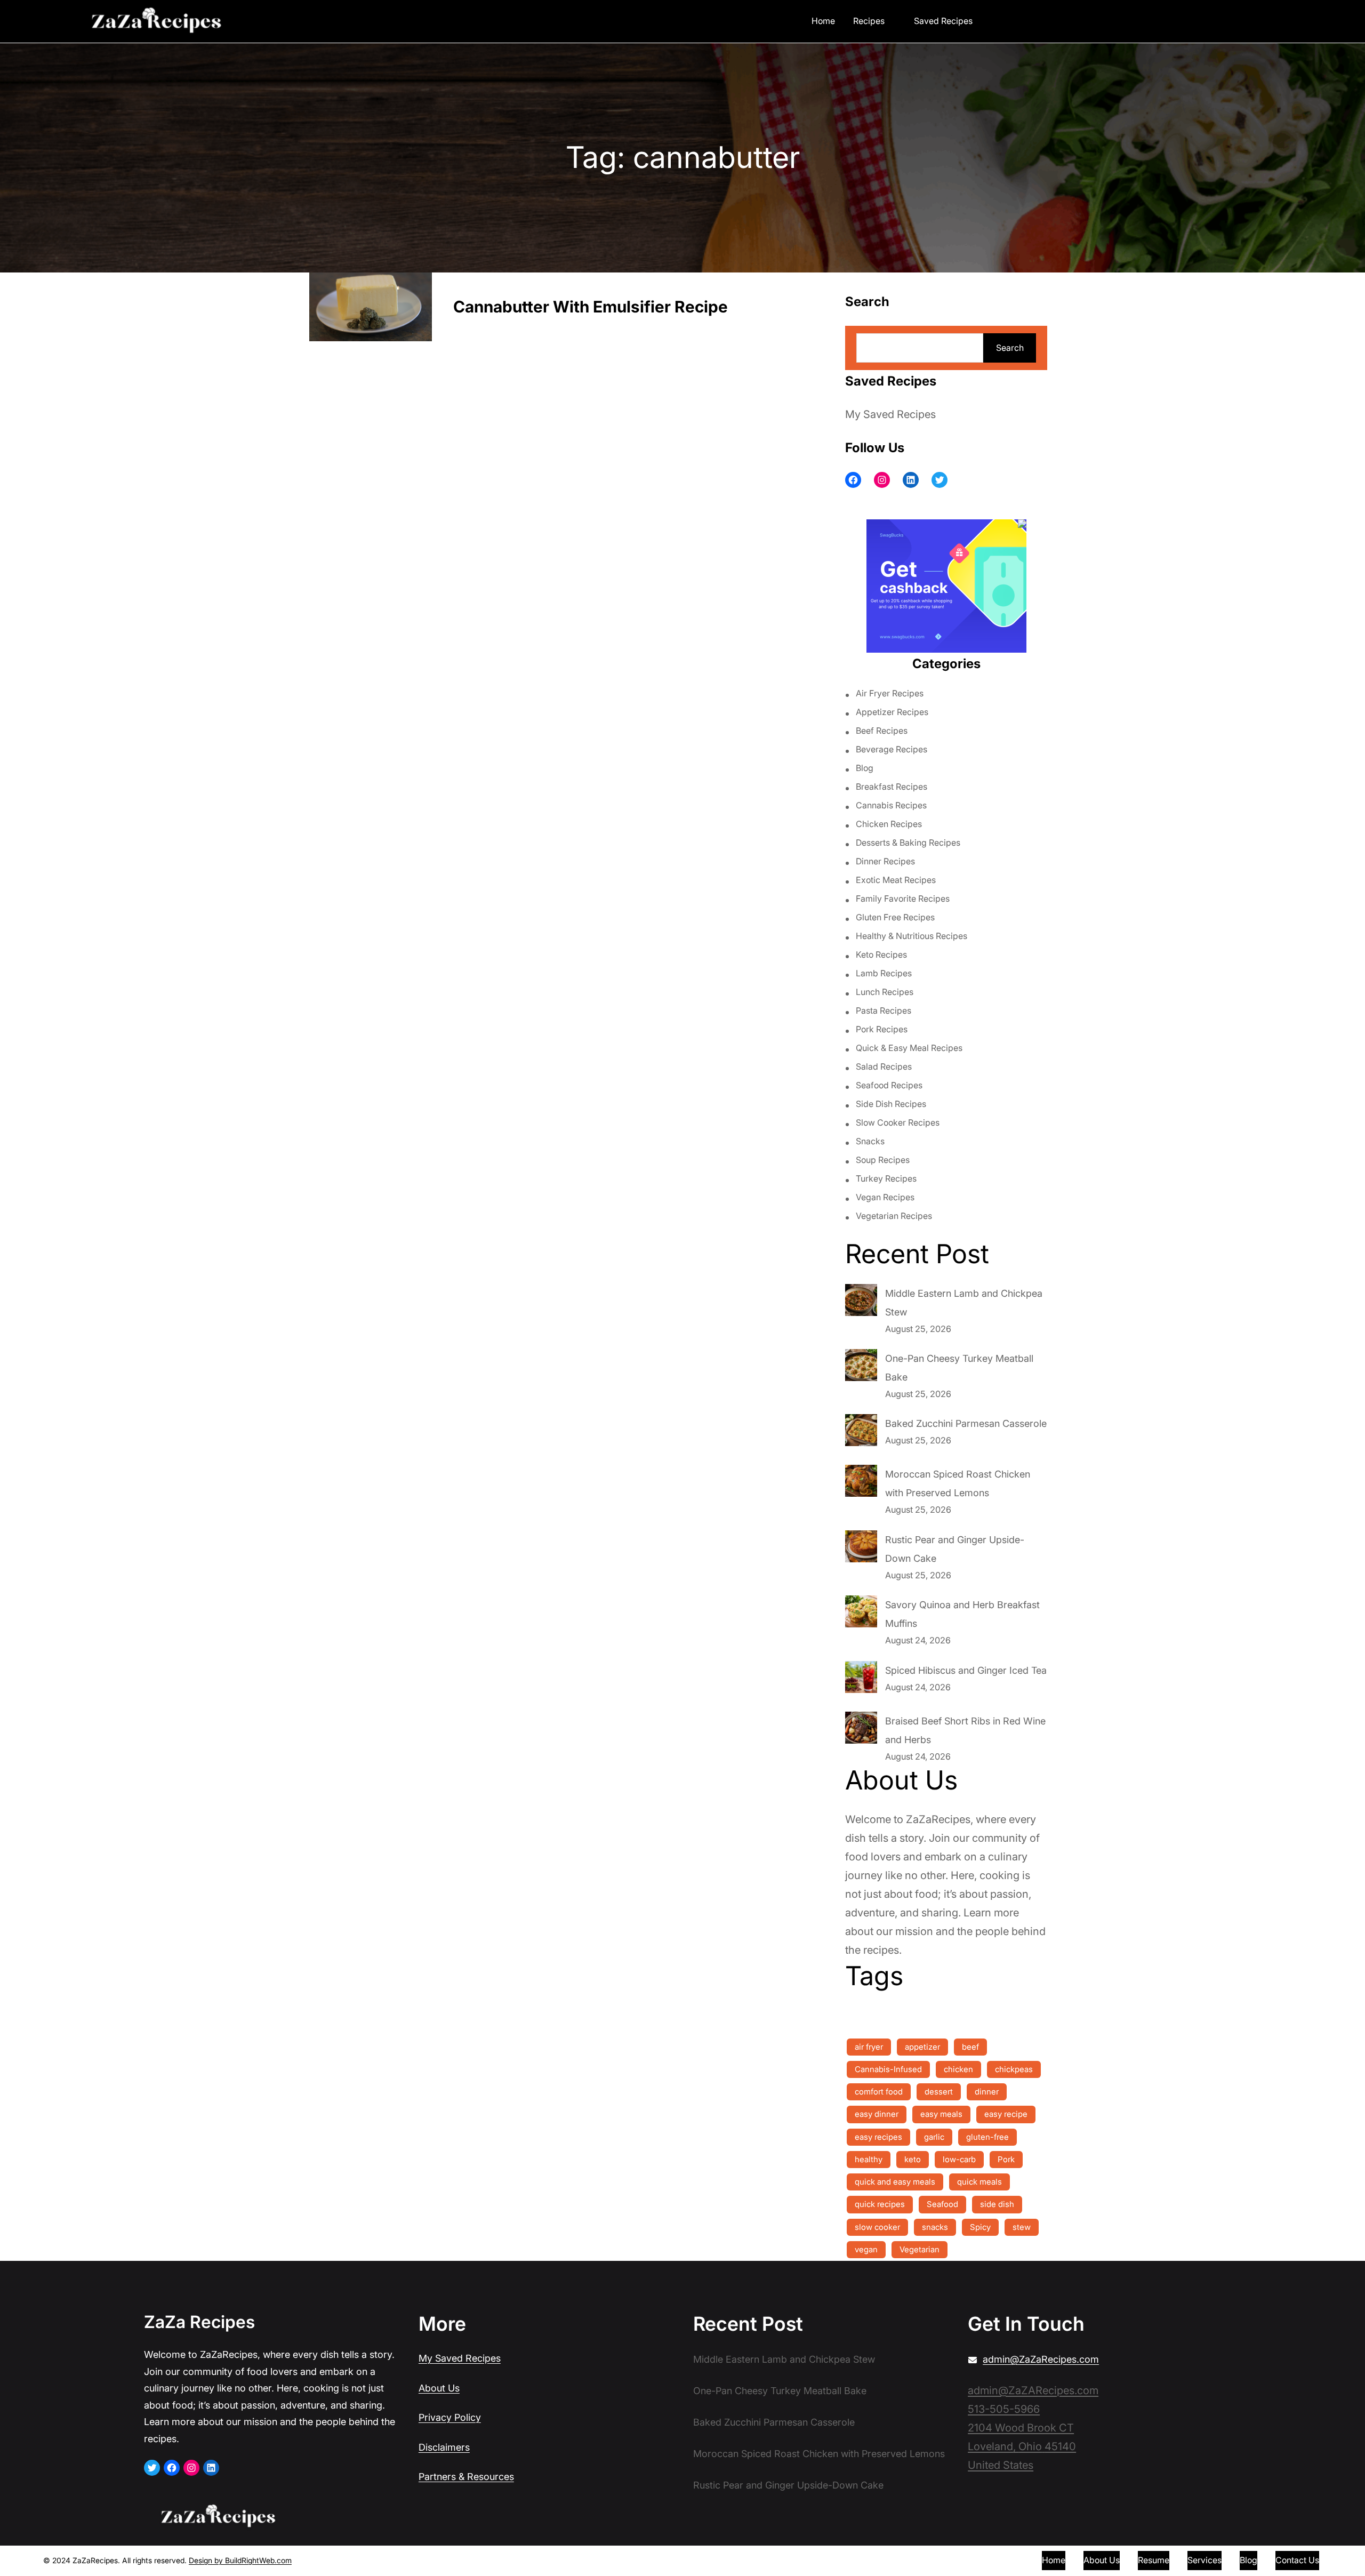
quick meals (979, 2182)
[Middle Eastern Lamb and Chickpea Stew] (861, 1303)
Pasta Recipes (884, 1010)
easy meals (941, 2114)
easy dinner (877, 2114)
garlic (934, 2137)
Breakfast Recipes (892, 787)
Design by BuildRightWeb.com (240, 2560)
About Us (439, 2388)
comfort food (879, 2092)
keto (913, 2159)
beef (970, 2047)
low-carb (959, 2159)
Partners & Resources (466, 2477)
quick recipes (880, 2204)
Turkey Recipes (886, 1178)
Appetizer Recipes (892, 712)
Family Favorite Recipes (903, 898)
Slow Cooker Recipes (898, 1122)
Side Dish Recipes (891, 1104)
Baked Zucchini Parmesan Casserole (966, 1423)
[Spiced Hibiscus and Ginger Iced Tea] (861, 1680)
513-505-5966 (1004, 2409)
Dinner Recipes (885, 861)
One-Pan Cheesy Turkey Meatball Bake (780, 2391)
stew (1022, 2227)
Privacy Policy (450, 2417)
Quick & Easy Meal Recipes (909, 1048)
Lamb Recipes (884, 973)
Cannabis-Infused (888, 2069)
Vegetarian (920, 2249)
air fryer (869, 2047)
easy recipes (878, 2137)
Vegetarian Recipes (894, 1216)
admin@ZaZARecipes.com (1033, 2390)
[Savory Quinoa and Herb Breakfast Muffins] (861, 1614)
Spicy (980, 2227)
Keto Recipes (881, 954)
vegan (866, 2249)
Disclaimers (444, 2447)
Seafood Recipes (889, 1085)
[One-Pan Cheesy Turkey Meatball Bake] (861, 1368)
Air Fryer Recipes (890, 693)
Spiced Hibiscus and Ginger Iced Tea (966, 1670)
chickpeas (1014, 2069)
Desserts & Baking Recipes (908, 842)
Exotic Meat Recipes (896, 880)
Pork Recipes (882, 1029)
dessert (939, 2092)
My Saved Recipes (890, 414)
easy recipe (1006, 2114)
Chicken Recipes (889, 824)
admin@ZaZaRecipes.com (1041, 2359)
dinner (987, 2092)
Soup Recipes (883, 1160)
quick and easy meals (895, 2182)
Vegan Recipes (885, 1197)
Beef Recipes (882, 731)
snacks (935, 2227)
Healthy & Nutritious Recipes (912, 936)
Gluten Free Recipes (895, 917)
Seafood (942, 2204)
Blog (865, 768)
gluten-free (987, 2137)
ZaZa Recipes (199, 2322)
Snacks (870, 1141)
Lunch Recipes (885, 992)
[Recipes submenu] (892, 20)
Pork (1006, 2159)
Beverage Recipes (892, 749)
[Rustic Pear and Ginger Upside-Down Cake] (861, 1549)
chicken (958, 2069)
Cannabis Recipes (891, 805)
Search (1010, 348)
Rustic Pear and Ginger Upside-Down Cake (788, 2485)
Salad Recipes (884, 1066)
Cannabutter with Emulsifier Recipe (591, 307)
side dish (997, 2204)
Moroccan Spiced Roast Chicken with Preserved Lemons (819, 2454)
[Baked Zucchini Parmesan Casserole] (861, 1433)
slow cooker (877, 2227)
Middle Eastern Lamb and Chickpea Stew (784, 2359)
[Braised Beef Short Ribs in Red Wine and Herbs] (861, 1730)
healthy (869, 2159)
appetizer (922, 2047)
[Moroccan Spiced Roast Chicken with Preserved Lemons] (861, 1483)
